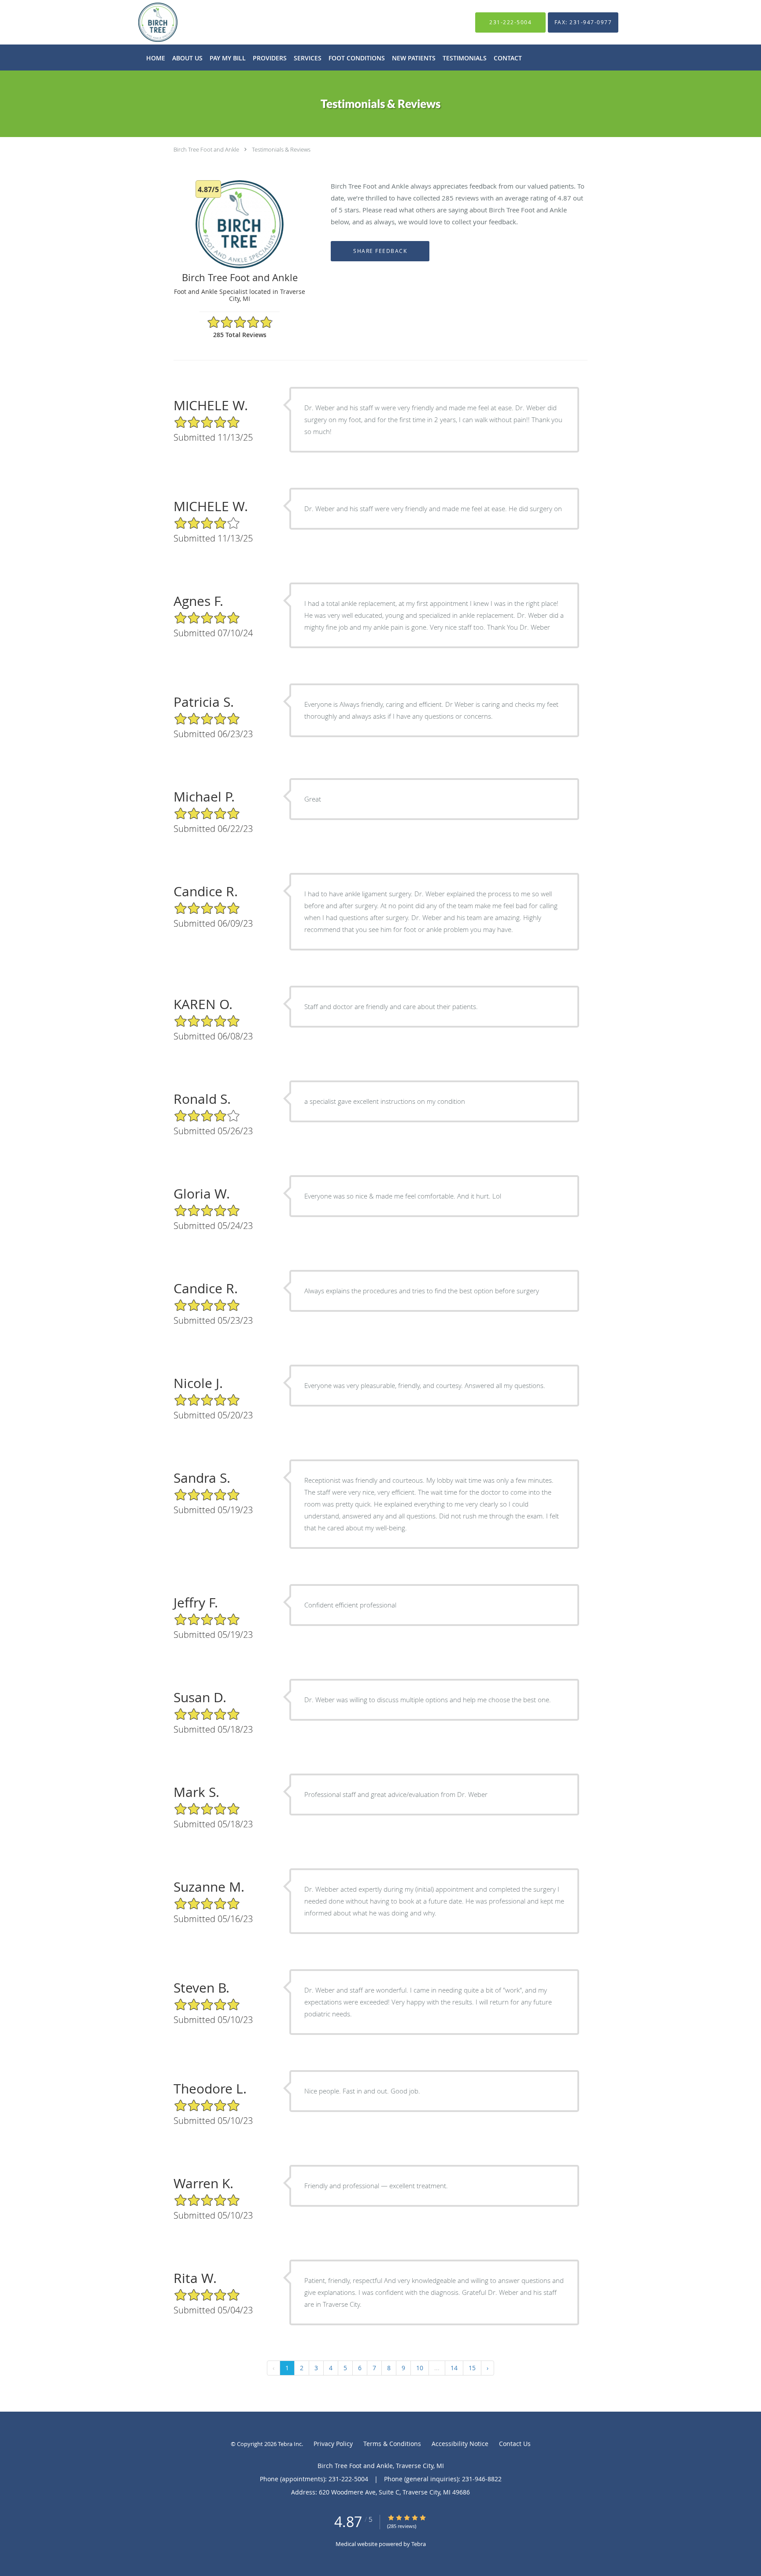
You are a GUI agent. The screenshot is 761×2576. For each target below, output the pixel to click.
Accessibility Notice (460, 2444)
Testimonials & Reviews (281, 149)
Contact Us (515, 2444)
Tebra (419, 2544)
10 (420, 2368)
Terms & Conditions (392, 2444)
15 (472, 2368)
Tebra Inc (290, 2444)
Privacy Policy (333, 2444)
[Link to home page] (145, 22)
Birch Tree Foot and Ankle (206, 149)
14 (454, 2368)
